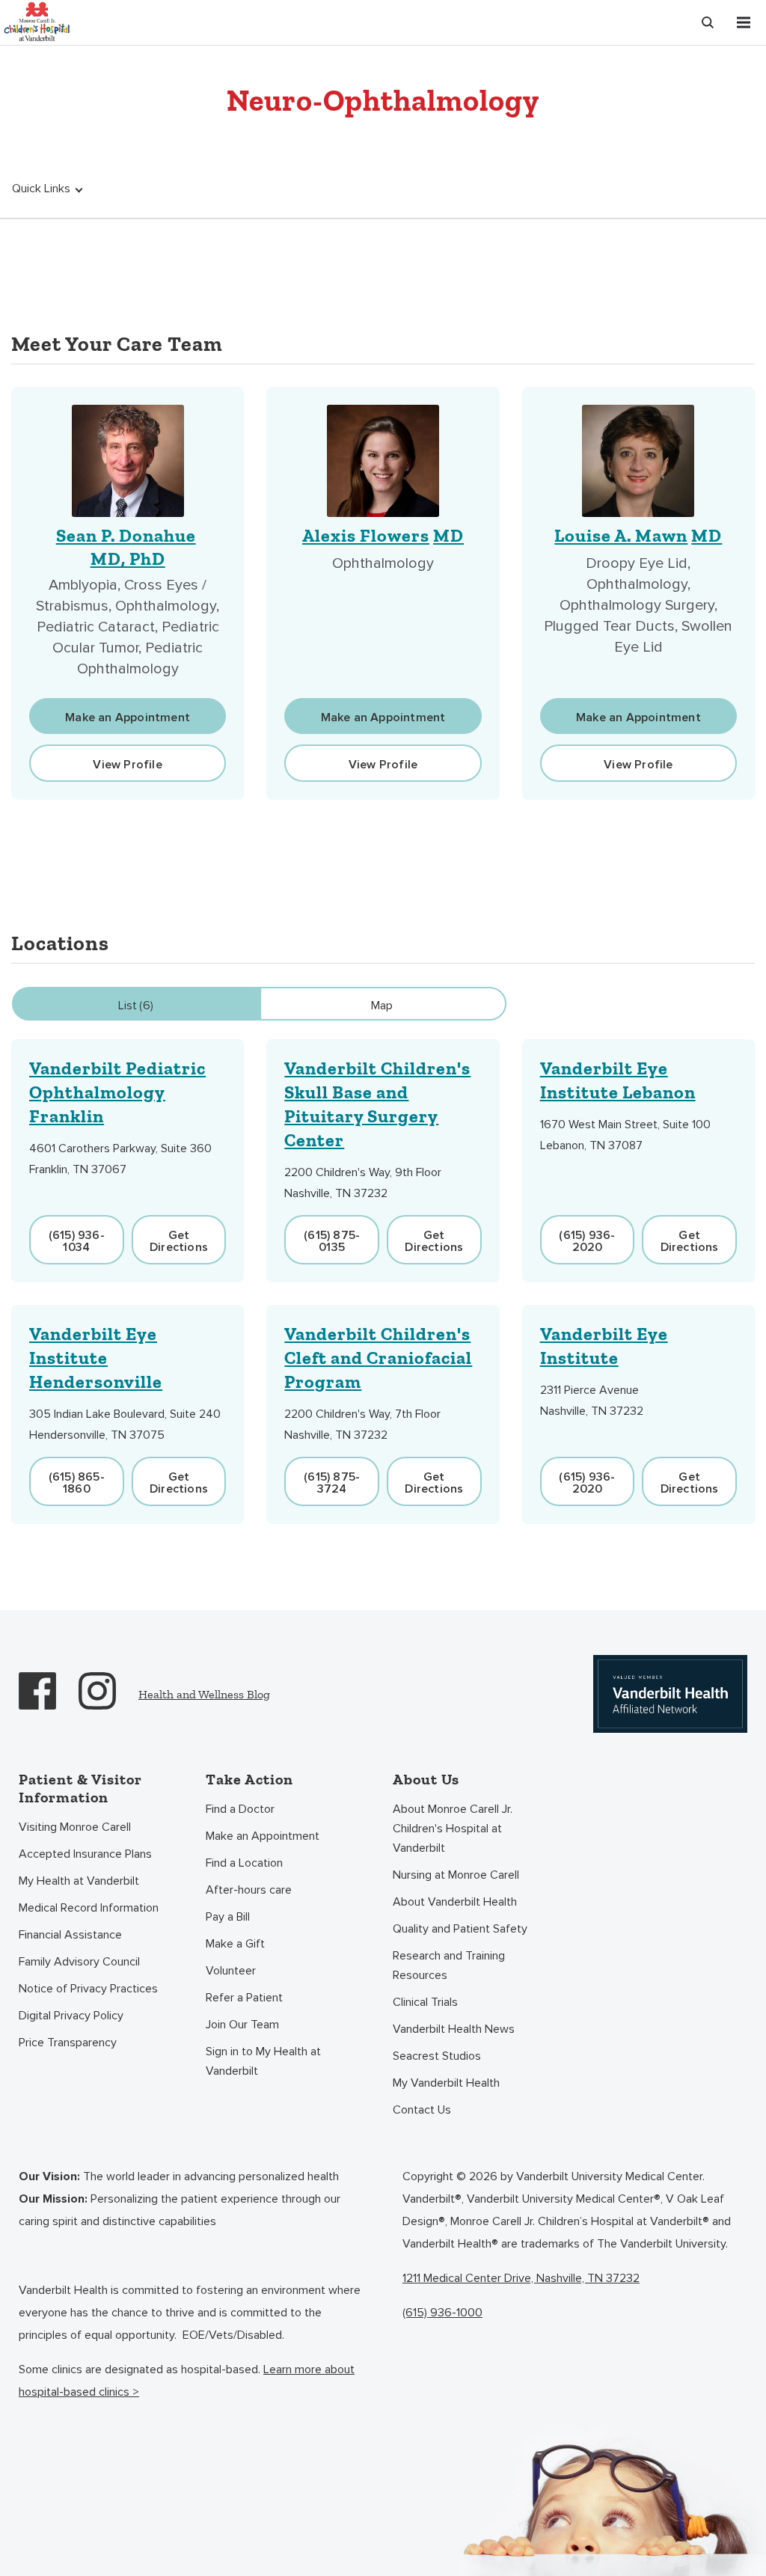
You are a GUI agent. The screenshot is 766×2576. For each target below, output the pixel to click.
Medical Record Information (89, 1908)
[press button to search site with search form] (708, 22)
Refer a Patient (244, 1998)
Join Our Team (242, 2025)
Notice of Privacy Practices (88, 1989)
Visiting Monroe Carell (75, 1827)
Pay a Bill (228, 1917)
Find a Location (244, 1863)
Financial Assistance (70, 1935)
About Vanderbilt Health (455, 1902)
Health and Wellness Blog (204, 1694)
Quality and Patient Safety (460, 1929)
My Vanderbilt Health (446, 2083)
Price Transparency (68, 2043)
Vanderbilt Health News (454, 2029)
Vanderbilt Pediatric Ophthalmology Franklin (117, 1092)
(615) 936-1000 (442, 2313)
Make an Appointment (263, 1836)
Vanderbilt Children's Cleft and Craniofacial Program (378, 1358)
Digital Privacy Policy (71, 2016)
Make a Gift (235, 1944)
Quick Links (41, 189)
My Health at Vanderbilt (79, 1881)
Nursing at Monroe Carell (456, 1875)
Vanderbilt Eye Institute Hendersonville (96, 1358)
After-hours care (249, 1890)
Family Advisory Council (79, 1962)
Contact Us (422, 2110)
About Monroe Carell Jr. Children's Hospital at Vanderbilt (453, 1829)
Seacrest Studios (437, 2056)
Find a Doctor (240, 1809)
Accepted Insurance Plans (85, 1854)
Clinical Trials (425, 2002)
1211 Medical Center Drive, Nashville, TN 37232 (521, 2278)
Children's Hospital (37, 21)
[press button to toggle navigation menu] (744, 22)
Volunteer (231, 1971)
